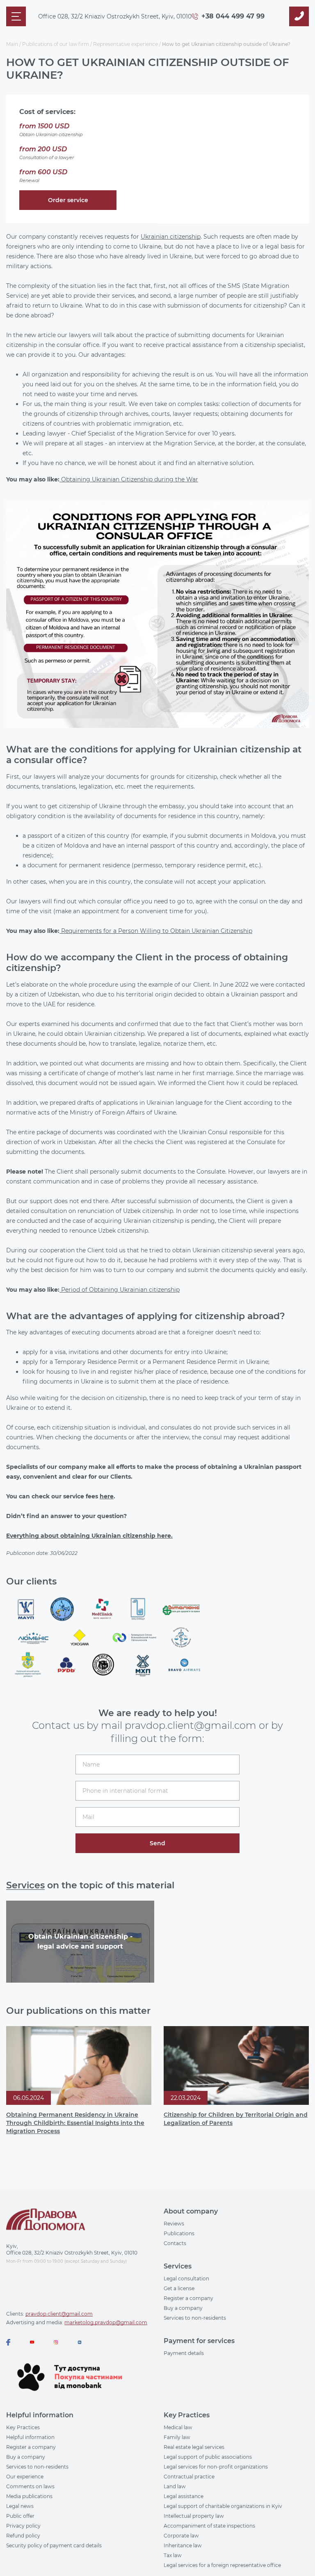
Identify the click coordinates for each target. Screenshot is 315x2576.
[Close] (244, 1217)
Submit (157, 1331)
